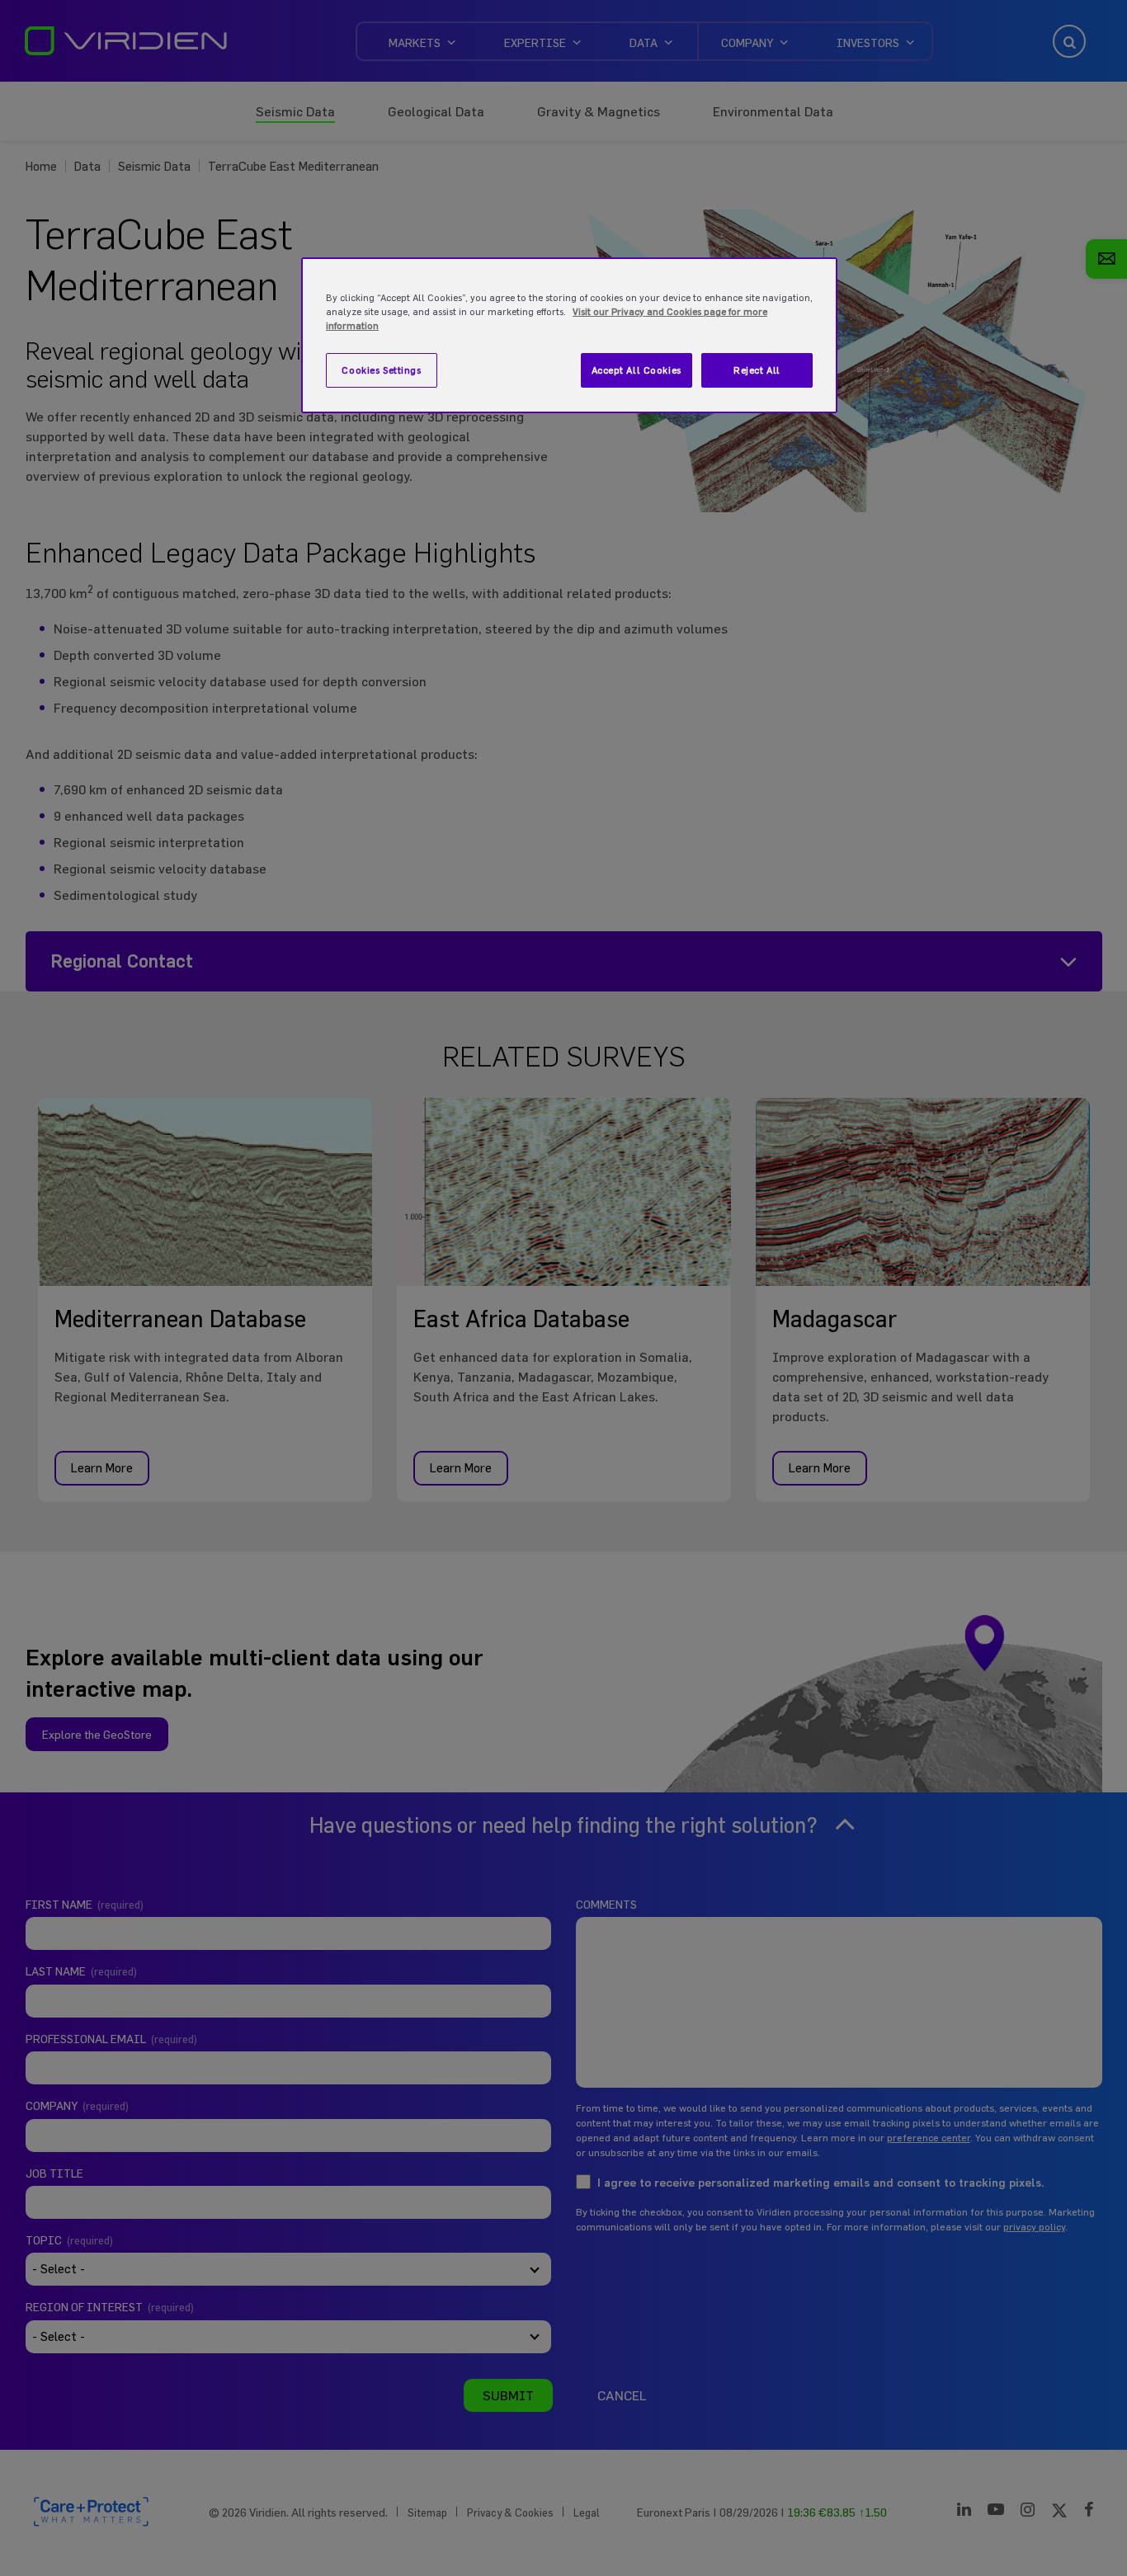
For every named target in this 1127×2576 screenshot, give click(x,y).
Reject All (757, 370)
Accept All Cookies (637, 370)
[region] (569, 335)
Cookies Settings (381, 370)
